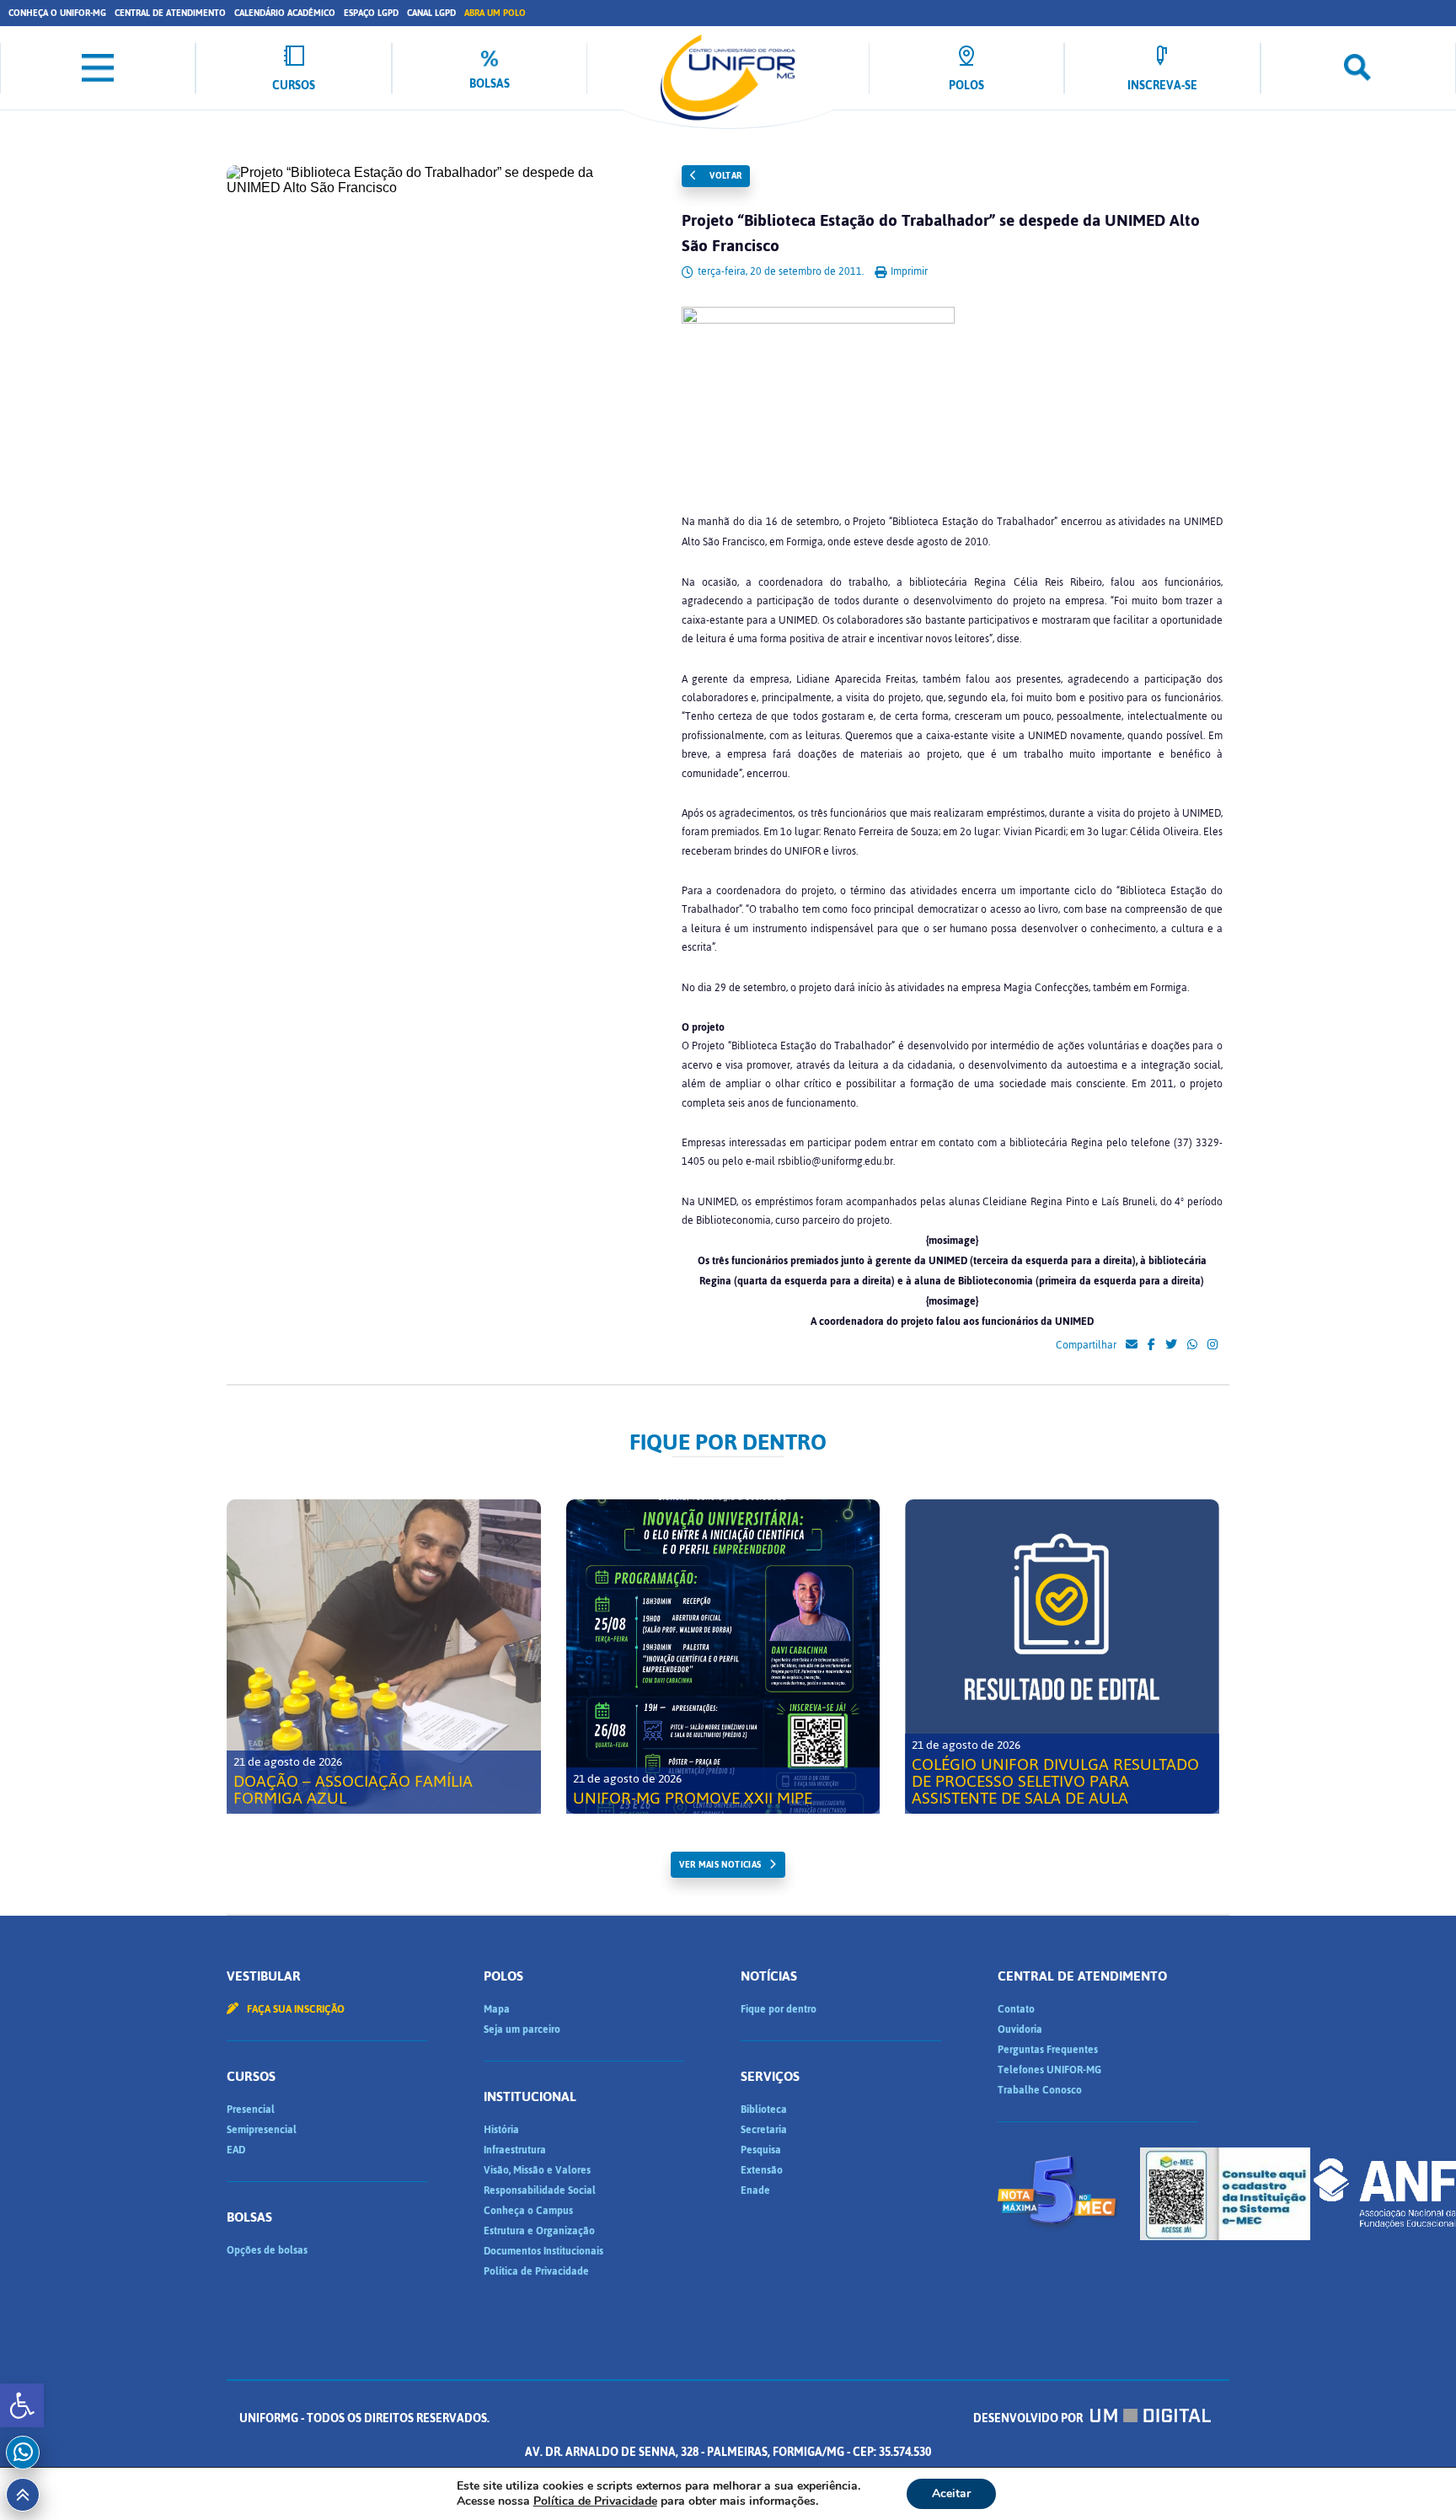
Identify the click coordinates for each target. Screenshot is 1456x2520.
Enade (755, 2190)
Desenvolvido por (1029, 2418)
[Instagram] (1212, 1345)
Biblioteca (764, 2110)
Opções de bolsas (267, 2250)
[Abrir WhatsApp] (1414, 2477)
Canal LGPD (431, 13)
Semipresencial (262, 2130)
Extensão (762, 2170)
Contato (1016, 2009)
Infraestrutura (515, 2150)
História (501, 2130)
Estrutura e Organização (539, 2231)
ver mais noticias (720, 1865)
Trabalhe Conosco (1040, 2090)
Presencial (251, 2110)
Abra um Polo (495, 13)
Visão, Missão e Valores (537, 2170)
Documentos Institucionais (543, 2251)
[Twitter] (1171, 1345)
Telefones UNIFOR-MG (1049, 2070)
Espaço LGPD (371, 13)
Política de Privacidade (536, 2271)
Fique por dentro (779, 2009)
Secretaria (764, 2130)
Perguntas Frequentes (1048, 2050)
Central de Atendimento (170, 13)
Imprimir (908, 271)
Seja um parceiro (522, 2029)
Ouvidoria (1020, 2029)
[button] (22, 2405)
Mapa (497, 2009)
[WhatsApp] (1192, 1345)
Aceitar (951, 2493)
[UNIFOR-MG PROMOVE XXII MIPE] (723, 1657)
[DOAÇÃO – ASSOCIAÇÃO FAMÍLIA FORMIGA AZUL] (384, 1657)
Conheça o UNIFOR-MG (57, 13)
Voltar (725, 176)
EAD (236, 2150)
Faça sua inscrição (294, 2009)
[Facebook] (1151, 1345)
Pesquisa (761, 2150)
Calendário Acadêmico (285, 13)
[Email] (1132, 1345)
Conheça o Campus (528, 2211)
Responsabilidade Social (540, 2190)
